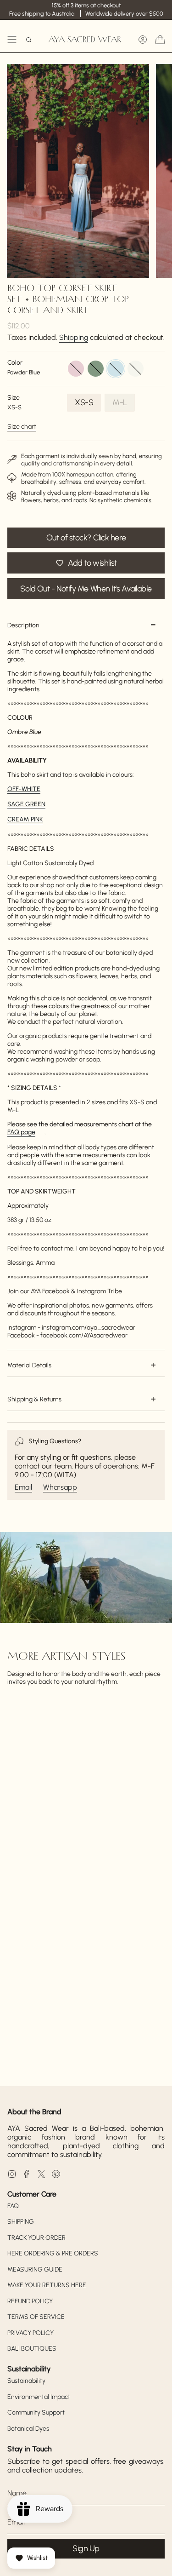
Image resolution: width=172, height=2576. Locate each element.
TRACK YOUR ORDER (36, 2238)
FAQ (13, 2206)
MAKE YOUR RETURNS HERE (47, 2285)
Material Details (29, 1365)
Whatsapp (60, 1487)
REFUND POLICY (30, 2301)
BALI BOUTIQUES (32, 2349)
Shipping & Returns (34, 1399)
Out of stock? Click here (86, 538)
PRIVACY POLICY (31, 2333)
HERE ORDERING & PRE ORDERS (53, 2253)
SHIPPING (21, 2222)
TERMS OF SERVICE (36, 2317)
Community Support (36, 2412)
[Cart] (160, 40)
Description (23, 625)
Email (23, 1487)
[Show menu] (12, 40)
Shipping (74, 337)
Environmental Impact (39, 2397)
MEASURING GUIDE (35, 2269)
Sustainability (26, 2381)
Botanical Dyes (28, 2429)
